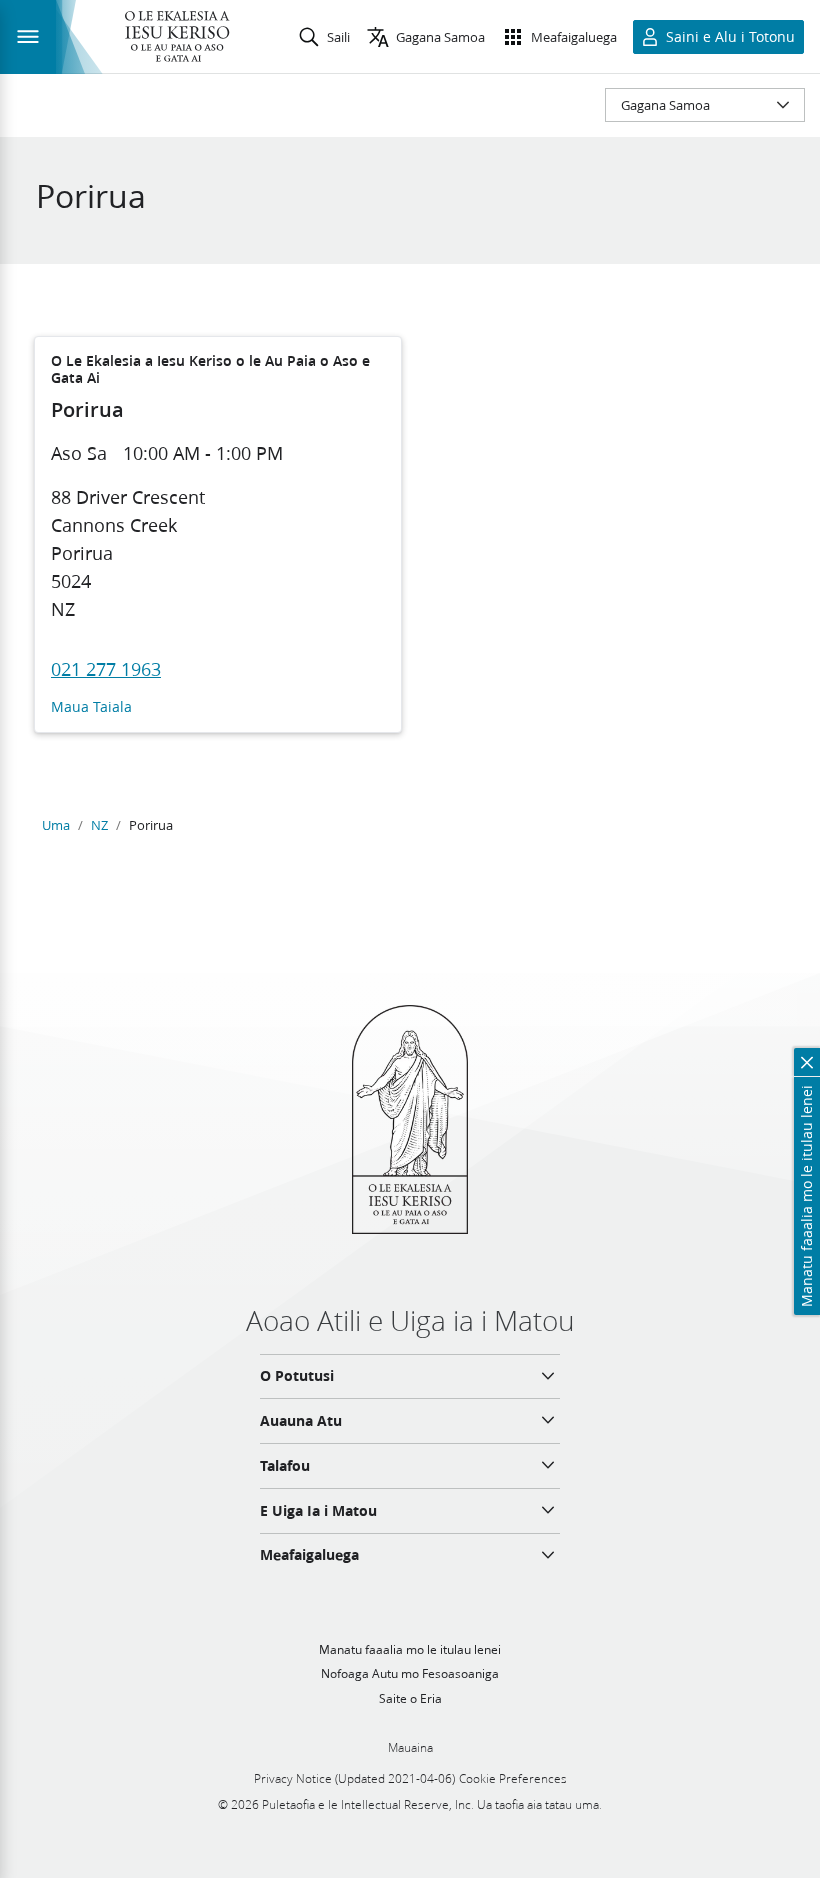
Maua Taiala (91, 707)
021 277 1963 (106, 669)
